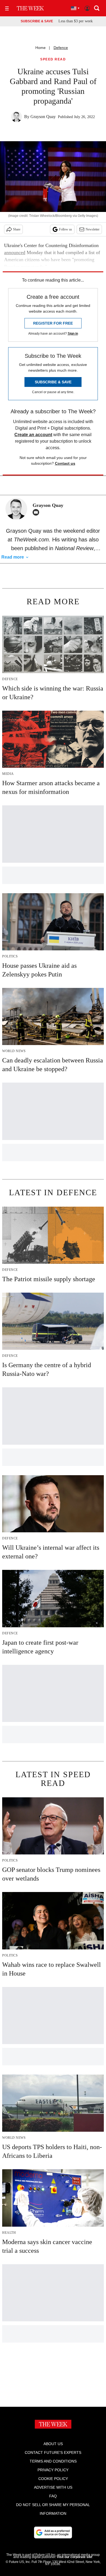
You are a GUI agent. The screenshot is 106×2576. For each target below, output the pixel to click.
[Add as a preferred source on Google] (53, 2532)
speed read (53, 59)
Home (40, 48)
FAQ (53, 2496)
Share (17, 229)
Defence (61, 48)
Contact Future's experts (53, 2452)
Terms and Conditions (53, 2461)
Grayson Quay (43, 117)
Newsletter (93, 229)
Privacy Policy (53, 2470)
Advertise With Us (53, 2487)
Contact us (65, 463)
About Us (53, 2444)
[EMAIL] (37, 512)
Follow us (66, 229)
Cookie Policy (53, 2479)
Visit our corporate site (74, 2557)
